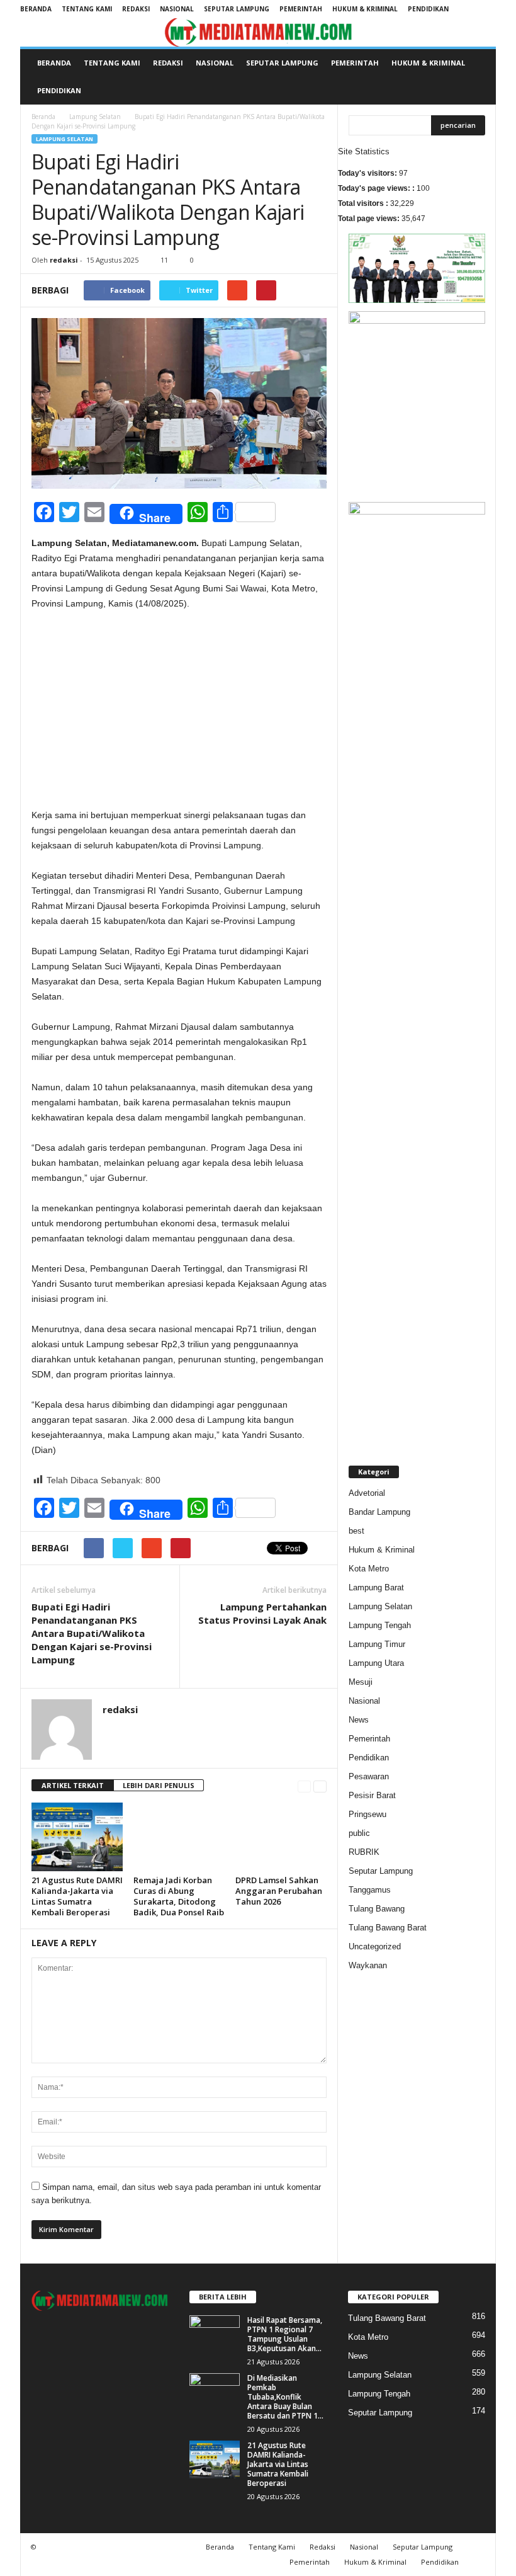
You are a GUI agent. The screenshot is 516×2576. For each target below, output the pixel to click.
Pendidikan (428, 9)
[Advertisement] (179, 714)
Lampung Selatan (95, 117)
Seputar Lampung (237, 9)
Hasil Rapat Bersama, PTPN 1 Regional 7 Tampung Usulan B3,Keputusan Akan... (285, 2334)
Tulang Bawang (377, 1909)
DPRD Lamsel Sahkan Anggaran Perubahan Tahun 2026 (279, 1891)
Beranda (36, 9)
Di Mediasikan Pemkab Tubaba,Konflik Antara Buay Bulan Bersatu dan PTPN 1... (285, 2397)
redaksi (64, 260)
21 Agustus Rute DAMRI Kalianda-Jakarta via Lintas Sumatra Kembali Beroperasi (77, 1896)
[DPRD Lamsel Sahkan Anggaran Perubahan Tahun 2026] (281, 1837)
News (359, 1720)
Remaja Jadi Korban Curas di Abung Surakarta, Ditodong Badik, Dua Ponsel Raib (179, 1896)
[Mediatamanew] (258, 32)
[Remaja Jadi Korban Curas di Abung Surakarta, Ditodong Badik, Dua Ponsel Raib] (179, 1837)
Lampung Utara (376, 1663)
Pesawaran (369, 1776)
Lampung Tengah (380, 1625)
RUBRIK (364, 1852)
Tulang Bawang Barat (388, 1928)
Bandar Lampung (379, 1512)
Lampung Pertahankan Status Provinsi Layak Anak (262, 1613)
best (356, 1531)
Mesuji (361, 1682)
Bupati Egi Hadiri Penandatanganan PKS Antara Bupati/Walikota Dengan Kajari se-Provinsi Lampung (92, 1633)
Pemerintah (301, 9)
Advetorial (367, 1493)
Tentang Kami (87, 9)
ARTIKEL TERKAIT (73, 1785)
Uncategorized (375, 1946)
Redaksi (136, 9)
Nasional (177, 9)
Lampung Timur (377, 1644)
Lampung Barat (376, 1587)
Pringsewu (367, 1814)
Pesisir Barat (372, 1795)
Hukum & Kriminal (365, 9)
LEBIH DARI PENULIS (159, 1785)
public (359, 1833)
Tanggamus (370, 1890)
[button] (477, 77)
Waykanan (368, 1965)
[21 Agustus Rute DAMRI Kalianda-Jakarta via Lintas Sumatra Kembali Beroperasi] (77, 1837)
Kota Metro (369, 1569)
